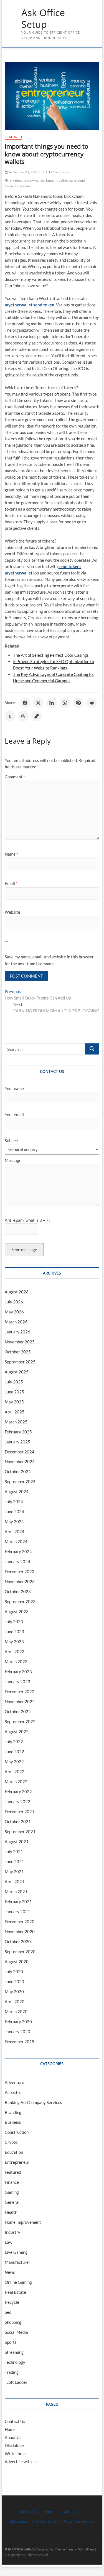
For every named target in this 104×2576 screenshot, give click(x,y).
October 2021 (18, 1822)
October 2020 (18, 1942)
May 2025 (14, 1402)
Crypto (11, 2142)
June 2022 (14, 1752)
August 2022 (17, 1732)
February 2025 (18, 1432)
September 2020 (20, 1952)
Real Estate (15, 2292)
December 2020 (20, 1922)
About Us (13, 2437)
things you (22, 186)
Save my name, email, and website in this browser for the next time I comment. (49, 960)
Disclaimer (15, 2445)
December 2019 (20, 2042)
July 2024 (14, 1501)
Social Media (16, 2332)
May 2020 (14, 1992)
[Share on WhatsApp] (65, 703)
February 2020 (18, 2022)
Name (11, 854)
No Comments (58, 172)
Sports (11, 2342)
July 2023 (14, 1621)
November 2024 (20, 1461)
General (12, 2202)
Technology (15, 2362)
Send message (24, 1250)
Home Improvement (23, 2222)
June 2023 (14, 1631)
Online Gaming (18, 2282)
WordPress (86, 2549)
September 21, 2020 (23, 172)
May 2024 (14, 1521)
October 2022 (18, 1711)
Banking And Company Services (33, 2102)
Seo (8, 2312)
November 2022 (20, 1701)
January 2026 (17, 1332)
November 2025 (20, 1342)
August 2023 (17, 1611)
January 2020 (17, 2032)
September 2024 (20, 1481)
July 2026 (14, 1302)
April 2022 (15, 1772)
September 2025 (20, 1362)
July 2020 (14, 1972)
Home (10, 2429)
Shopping (13, 2322)
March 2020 (16, 2012)
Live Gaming (16, 2252)
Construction (17, 2132)
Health (11, 2212)
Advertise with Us (21, 2462)
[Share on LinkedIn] (52, 703)
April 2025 (15, 1412)
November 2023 (20, 1581)
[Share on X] (38, 703)
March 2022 (16, 1782)
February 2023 (18, 1671)
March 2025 (16, 1422)
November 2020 (20, 1932)
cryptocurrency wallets (27, 180)
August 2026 (17, 1292)
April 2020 (15, 2002)
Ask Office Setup (43, 18)
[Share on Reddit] (92, 703)
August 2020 (17, 1962)
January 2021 (17, 1912)
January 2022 (17, 1802)
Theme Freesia (65, 2549)
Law (8, 2242)
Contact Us (15, 2421)
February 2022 (18, 1792)
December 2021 (20, 1812)
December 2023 (20, 1571)
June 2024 (14, 1511)
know (50, 180)
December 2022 (20, 1691)
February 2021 (18, 1902)
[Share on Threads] (23, 716)
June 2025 (14, 1392)
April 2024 (15, 1531)
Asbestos (13, 2092)
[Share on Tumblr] (10, 716)
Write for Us (16, 2453)
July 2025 (14, 1382)
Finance (12, 2182)
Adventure (14, 2082)
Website (12, 912)
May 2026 (14, 1312)
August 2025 (17, 1372)
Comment (15, 777)
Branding (13, 2112)
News (10, 2272)
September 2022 (20, 1722)
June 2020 (14, 1982)
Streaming (14, 2352)
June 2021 (14, 1862)
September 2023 (20, 1601)
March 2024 (16, 1541)
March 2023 (16, 1661)
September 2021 (20, 1832)
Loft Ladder (16, 2382)
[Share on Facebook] (25, 703)
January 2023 (17, 1681)
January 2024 (17, 1561)
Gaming (12, 2192)
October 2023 (18, 1591)
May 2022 (14, 1762)
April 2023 (15, 1651)
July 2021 (14, 1852)
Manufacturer (17, 2262)
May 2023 (14, 1641)
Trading (12, 2372)
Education (14, 2152)
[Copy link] (37, 716)
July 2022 (14, 1742)
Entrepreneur (17, 2162)
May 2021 (14, 1872)
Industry (12, 2232)
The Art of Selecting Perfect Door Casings (51, 655)
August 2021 (17, 1842)
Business (13, 2122)
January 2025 (17, 1442)
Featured (13, 137)
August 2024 (17, 1491)
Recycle (12, 2302)
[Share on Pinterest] (78, 703)
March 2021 (16, 1892)
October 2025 (18, 1352)
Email (11, 883)
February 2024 (18, 1551)
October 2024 (18, 1471)
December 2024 (20, 1452)
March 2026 (16, 1322)
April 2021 (15, 1882)
